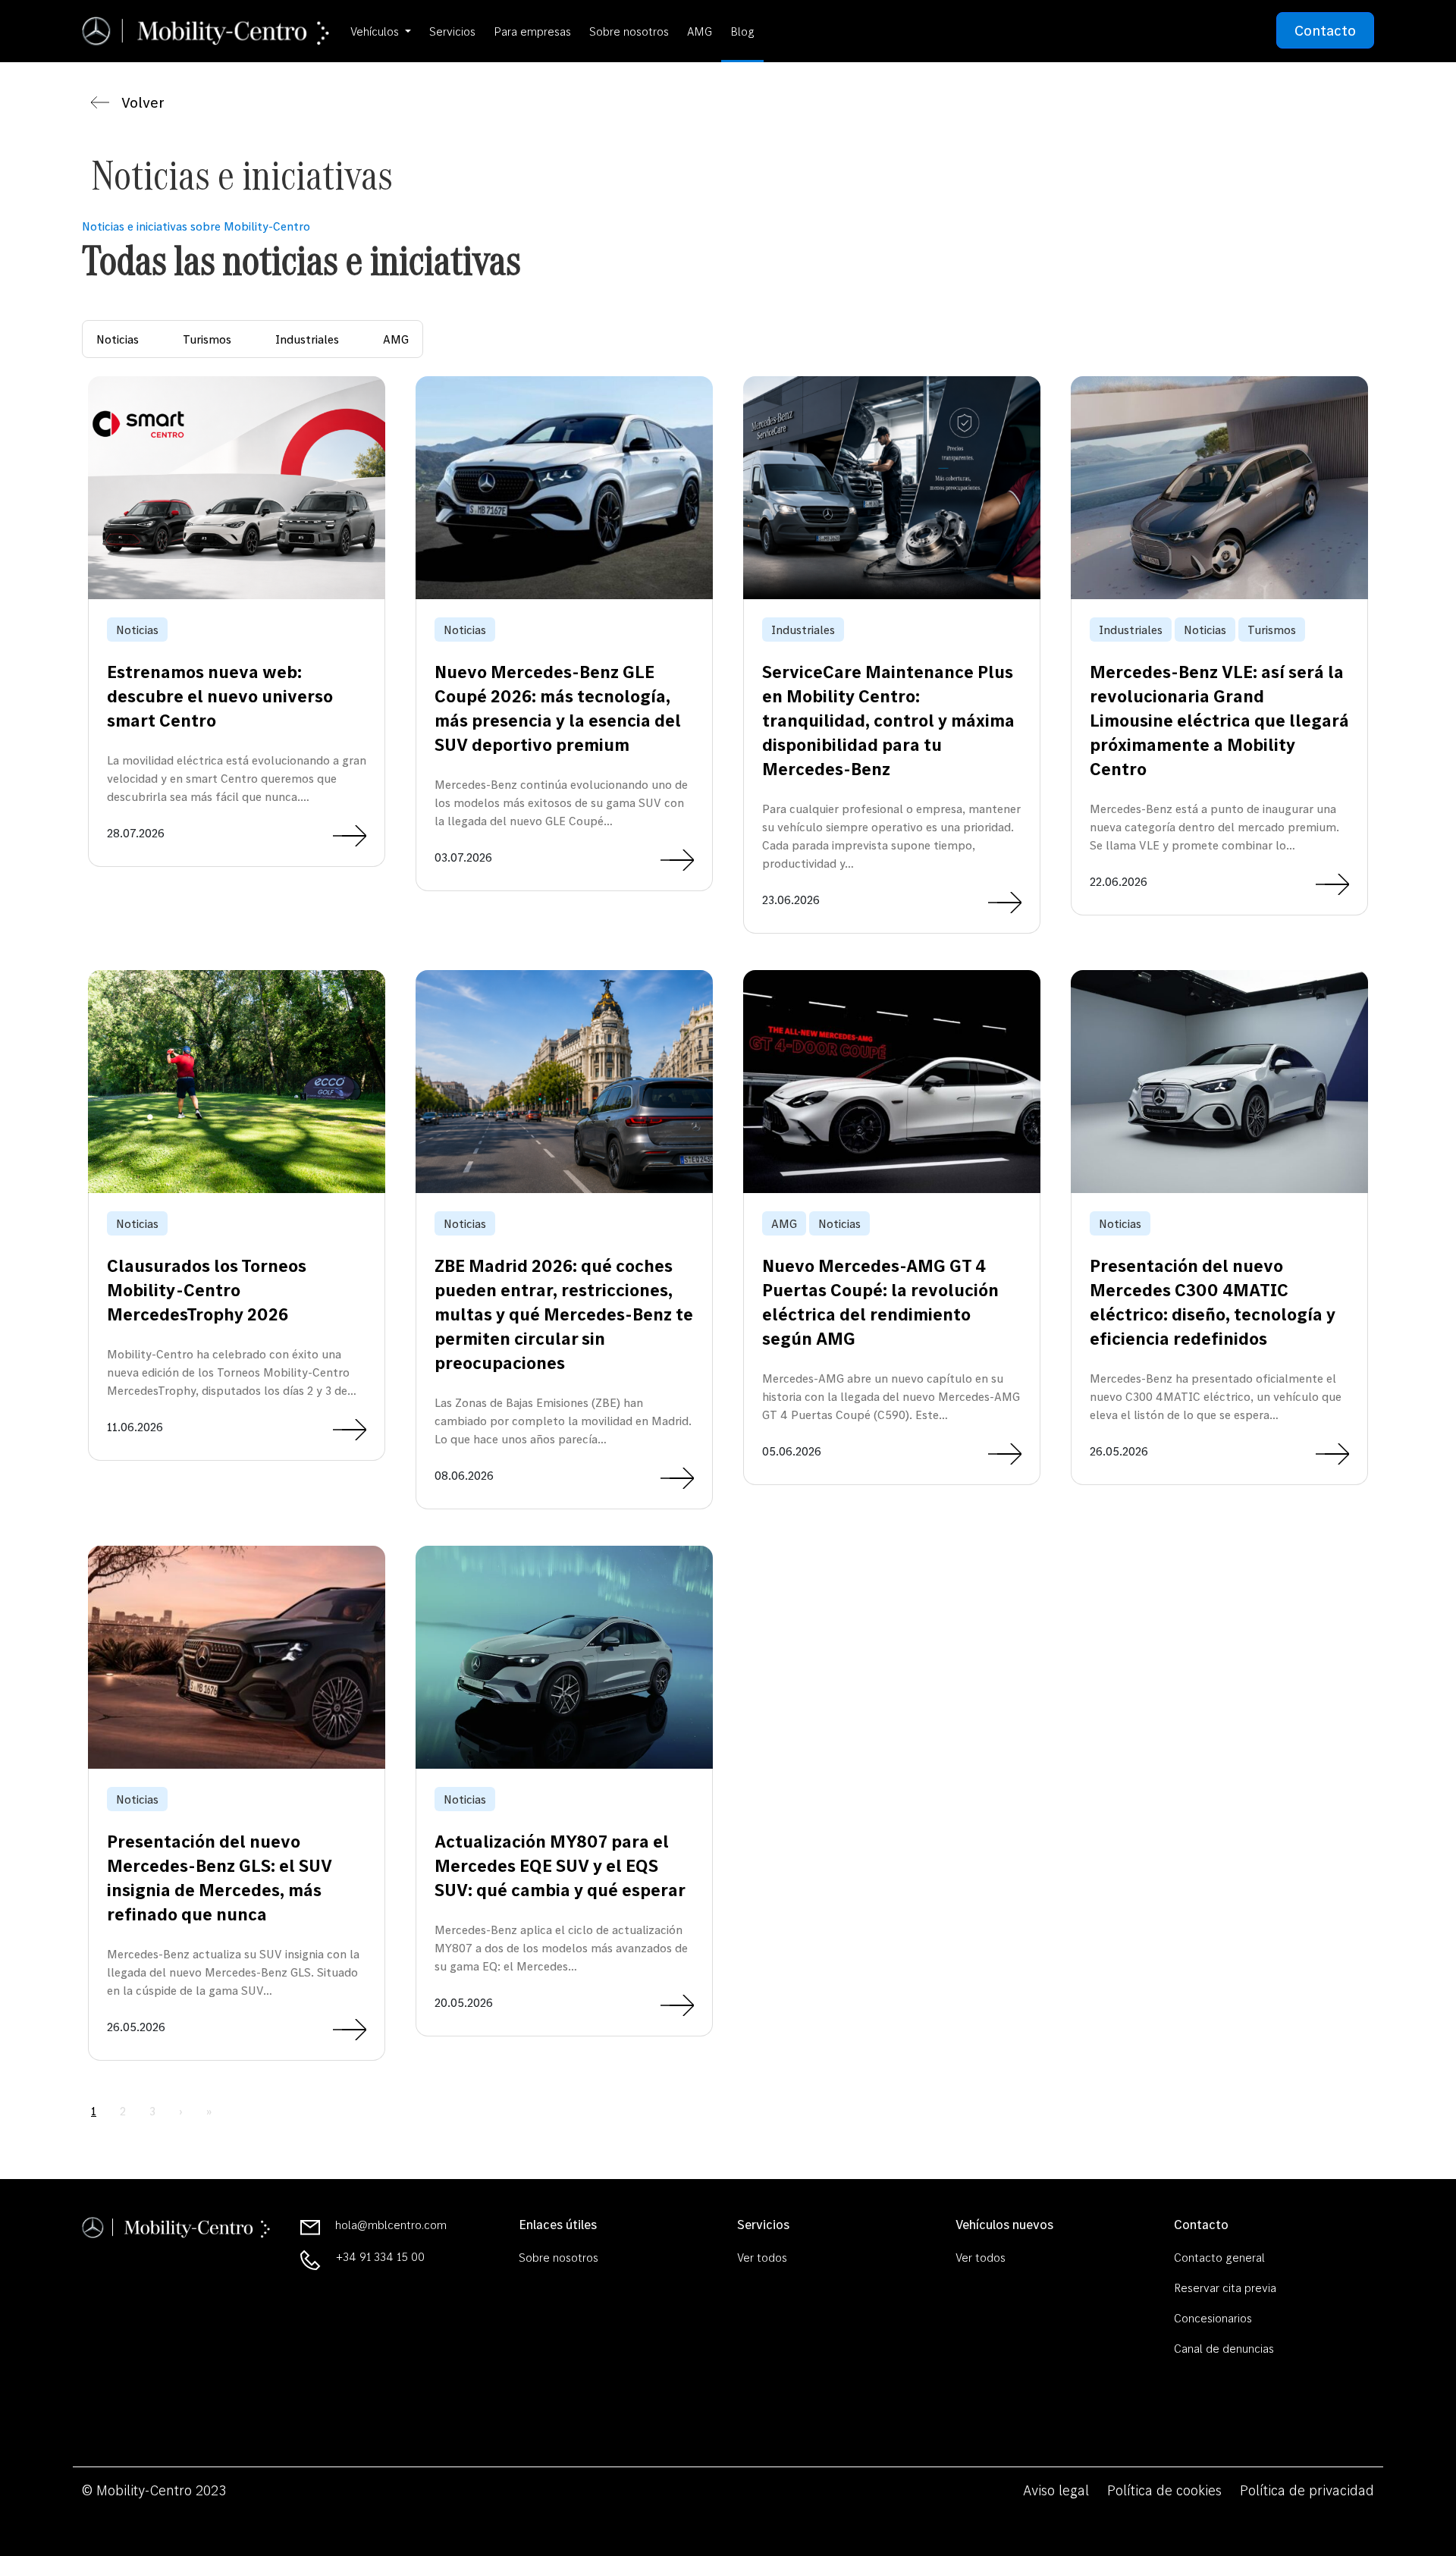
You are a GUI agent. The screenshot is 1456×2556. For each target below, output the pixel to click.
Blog (742, 31)
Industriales (307, 339)
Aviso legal (1056, 2490)
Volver (143, 102)
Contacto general (1219, 2257)
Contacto (1325, 30)
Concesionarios (1213, 2318)
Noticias (118, 339)
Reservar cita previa (1225, 2288)
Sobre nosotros (629, 31)
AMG (700, 31)
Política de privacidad (1307, 2490)
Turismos (207, 339)
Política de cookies (1164, 2490)
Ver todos (762, 2257)
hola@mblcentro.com (391, 2225)
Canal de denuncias (1224, 2348)
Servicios (452, 31)
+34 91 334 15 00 (380, 2256)
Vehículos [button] (376, 31)
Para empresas (532, 31)
